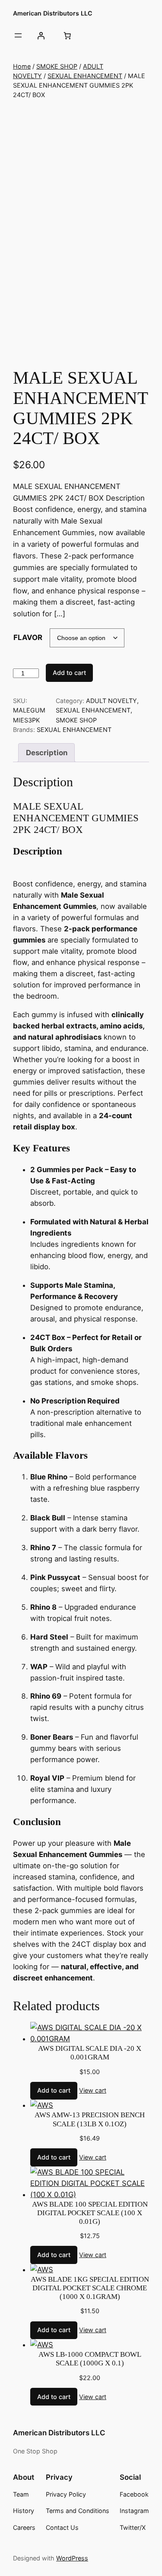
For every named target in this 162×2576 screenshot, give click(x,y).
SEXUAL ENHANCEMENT (85, 76)
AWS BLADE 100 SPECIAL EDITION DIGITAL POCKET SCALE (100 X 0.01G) (90, 2213)
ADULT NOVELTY (111, 701)
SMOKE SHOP (57, 66)
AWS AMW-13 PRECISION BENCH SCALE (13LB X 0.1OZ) (90, 2119)
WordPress (72, 2558)
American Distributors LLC (53, 13)
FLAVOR (28, 637)
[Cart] (67, 35)
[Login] (41, 35)
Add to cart (69, 673)
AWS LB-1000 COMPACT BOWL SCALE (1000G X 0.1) (90, 2359)
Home (22, 66)
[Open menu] (18, 35)
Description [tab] (47, 753)
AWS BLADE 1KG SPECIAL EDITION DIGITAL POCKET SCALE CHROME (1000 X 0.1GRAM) (90, 2288)
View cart (93, 2090)
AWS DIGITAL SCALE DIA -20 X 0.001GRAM (90, 2053)
